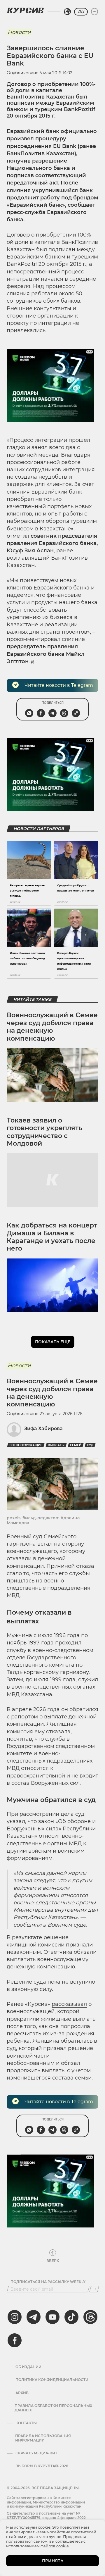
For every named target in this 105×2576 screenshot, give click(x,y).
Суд (90, 1445)
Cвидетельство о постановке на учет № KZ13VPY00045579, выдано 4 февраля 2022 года (46, 2518)
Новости (19, 32)
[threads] (90, 2317)
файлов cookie (55, 2546)
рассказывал (69, 2004)
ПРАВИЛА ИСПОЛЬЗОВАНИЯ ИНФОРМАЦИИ (43, 2438)
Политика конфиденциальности (52, 2380)
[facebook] (15, 2340)
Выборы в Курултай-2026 (42, 2466)
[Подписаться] (94, 2289)
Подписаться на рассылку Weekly (48, 2282)
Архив (22, 2393)
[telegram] (34, 2317)
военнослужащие (26, 1445)
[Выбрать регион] (67, 12)
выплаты (56, 1445)
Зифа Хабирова (43, 1428)
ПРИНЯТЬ (53, 2561)
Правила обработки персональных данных (53, 2408)
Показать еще (53, 1342)
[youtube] (52, 2317)
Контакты (26, 2423)
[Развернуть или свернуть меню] (94, 12)
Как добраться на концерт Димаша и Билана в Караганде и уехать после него (52, 1237)
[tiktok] (71, 2317)
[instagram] (15, 2317)
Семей (76, 1445)
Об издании (28, 2367)
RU (81, 12)
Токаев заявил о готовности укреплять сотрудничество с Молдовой (44, 1132)
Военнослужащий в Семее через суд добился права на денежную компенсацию (52, 1027)
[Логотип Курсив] (25, 10)
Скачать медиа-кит (36, 2453)
